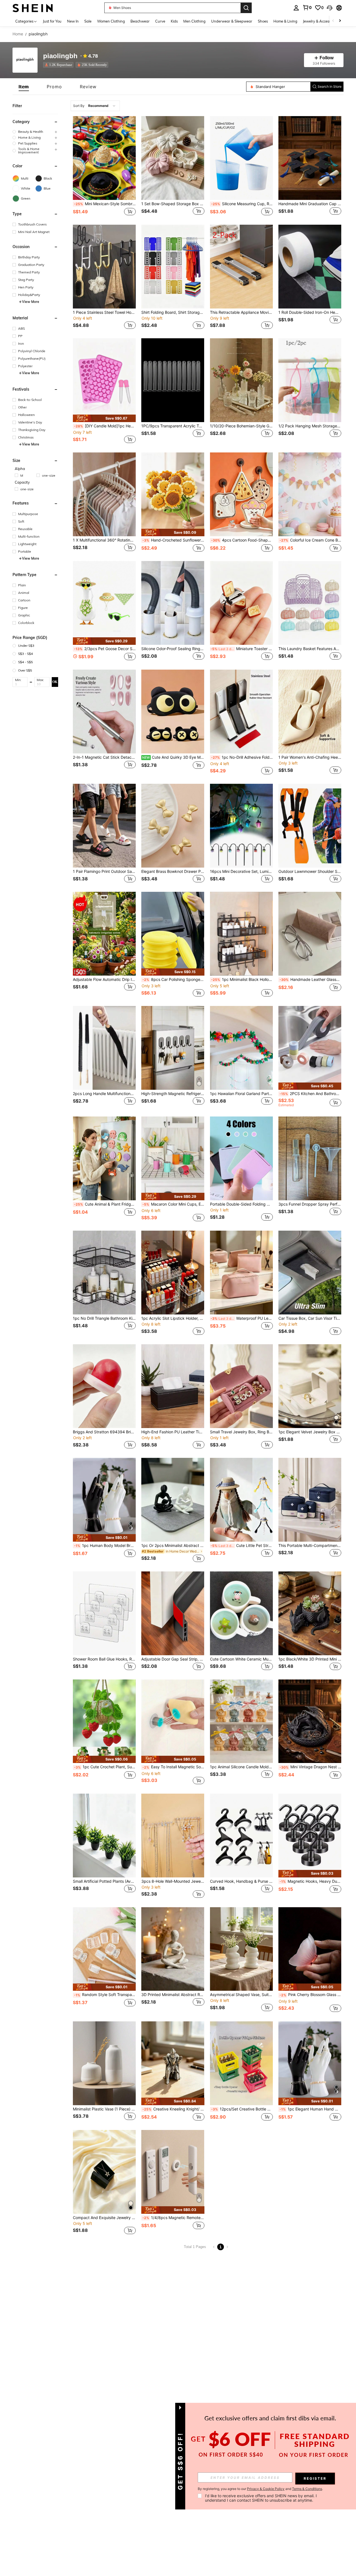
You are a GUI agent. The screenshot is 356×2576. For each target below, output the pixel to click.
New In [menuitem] (73, 21)
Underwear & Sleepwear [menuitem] (232, 21)
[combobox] (95, 106)
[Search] (246, 8)
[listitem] (59, 65)
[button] (330, 8)
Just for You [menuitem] (52, 21)
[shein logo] (33, 8)
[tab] (24, 87)
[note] (104, 418)
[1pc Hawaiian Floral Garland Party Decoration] (241, 1048)
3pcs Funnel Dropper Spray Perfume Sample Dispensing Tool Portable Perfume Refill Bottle (310, 1204)
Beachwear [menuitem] (140, 21)
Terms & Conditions (307, 2489)
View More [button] (31, 302)
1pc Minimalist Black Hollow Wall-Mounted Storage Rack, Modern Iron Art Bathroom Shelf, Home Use (242, 980)
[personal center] (296, 8)
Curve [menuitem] (160, 21)
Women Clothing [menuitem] (111, 21)
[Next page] (227, 2247)
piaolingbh (60, 56)
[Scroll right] (340, 21)
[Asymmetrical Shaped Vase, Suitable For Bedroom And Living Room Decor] (241, 1949)
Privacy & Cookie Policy (266, 2489)
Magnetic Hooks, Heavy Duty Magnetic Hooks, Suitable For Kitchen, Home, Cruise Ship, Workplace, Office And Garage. (310, 1881)
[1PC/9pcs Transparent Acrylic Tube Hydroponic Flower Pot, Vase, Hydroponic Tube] (173, 380)
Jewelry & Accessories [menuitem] (321, 21)
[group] (35, 132)
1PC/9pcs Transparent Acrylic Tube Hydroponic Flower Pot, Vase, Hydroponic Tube (173, 426)
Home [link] (18, 34)
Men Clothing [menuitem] (194, 21)
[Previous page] (214, 2247)
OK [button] (55, 682)
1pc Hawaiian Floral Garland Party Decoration (241, 1094)
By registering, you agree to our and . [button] (260, 2489)
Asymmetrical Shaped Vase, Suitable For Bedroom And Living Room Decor (241, 1995)
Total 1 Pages (195, 2247)
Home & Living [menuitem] (285, 21)
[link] (307, 8)
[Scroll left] (333, 21)
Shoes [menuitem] (263, 21)
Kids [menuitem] (174, 21)
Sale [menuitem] (88, 21)
